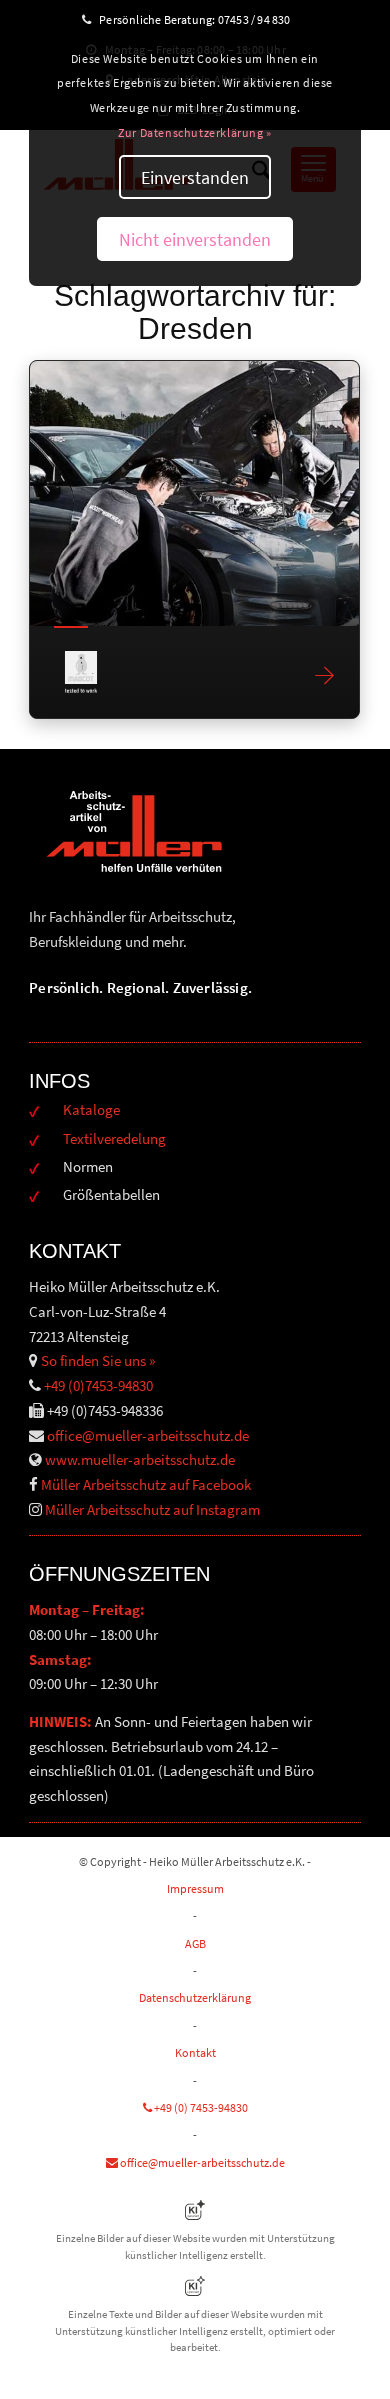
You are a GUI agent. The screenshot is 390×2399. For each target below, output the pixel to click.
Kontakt (195, 2052)
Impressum (195, 1888)
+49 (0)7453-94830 (98, 1385)
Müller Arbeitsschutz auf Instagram (152, 1509)
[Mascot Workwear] (194, 493)
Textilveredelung (114, 1138)
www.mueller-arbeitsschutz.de (140, 1459)
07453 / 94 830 (263, 19)
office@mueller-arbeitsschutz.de (148, 1435)
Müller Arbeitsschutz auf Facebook (146, 1484)
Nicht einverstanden (195, 239)
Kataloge (91, 1109)
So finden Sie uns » (98, 1360)
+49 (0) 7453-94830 (200, 2107)
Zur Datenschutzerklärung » (195, 132)
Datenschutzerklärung (195, 1997)
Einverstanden (195, 177)
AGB (195, 1943)
